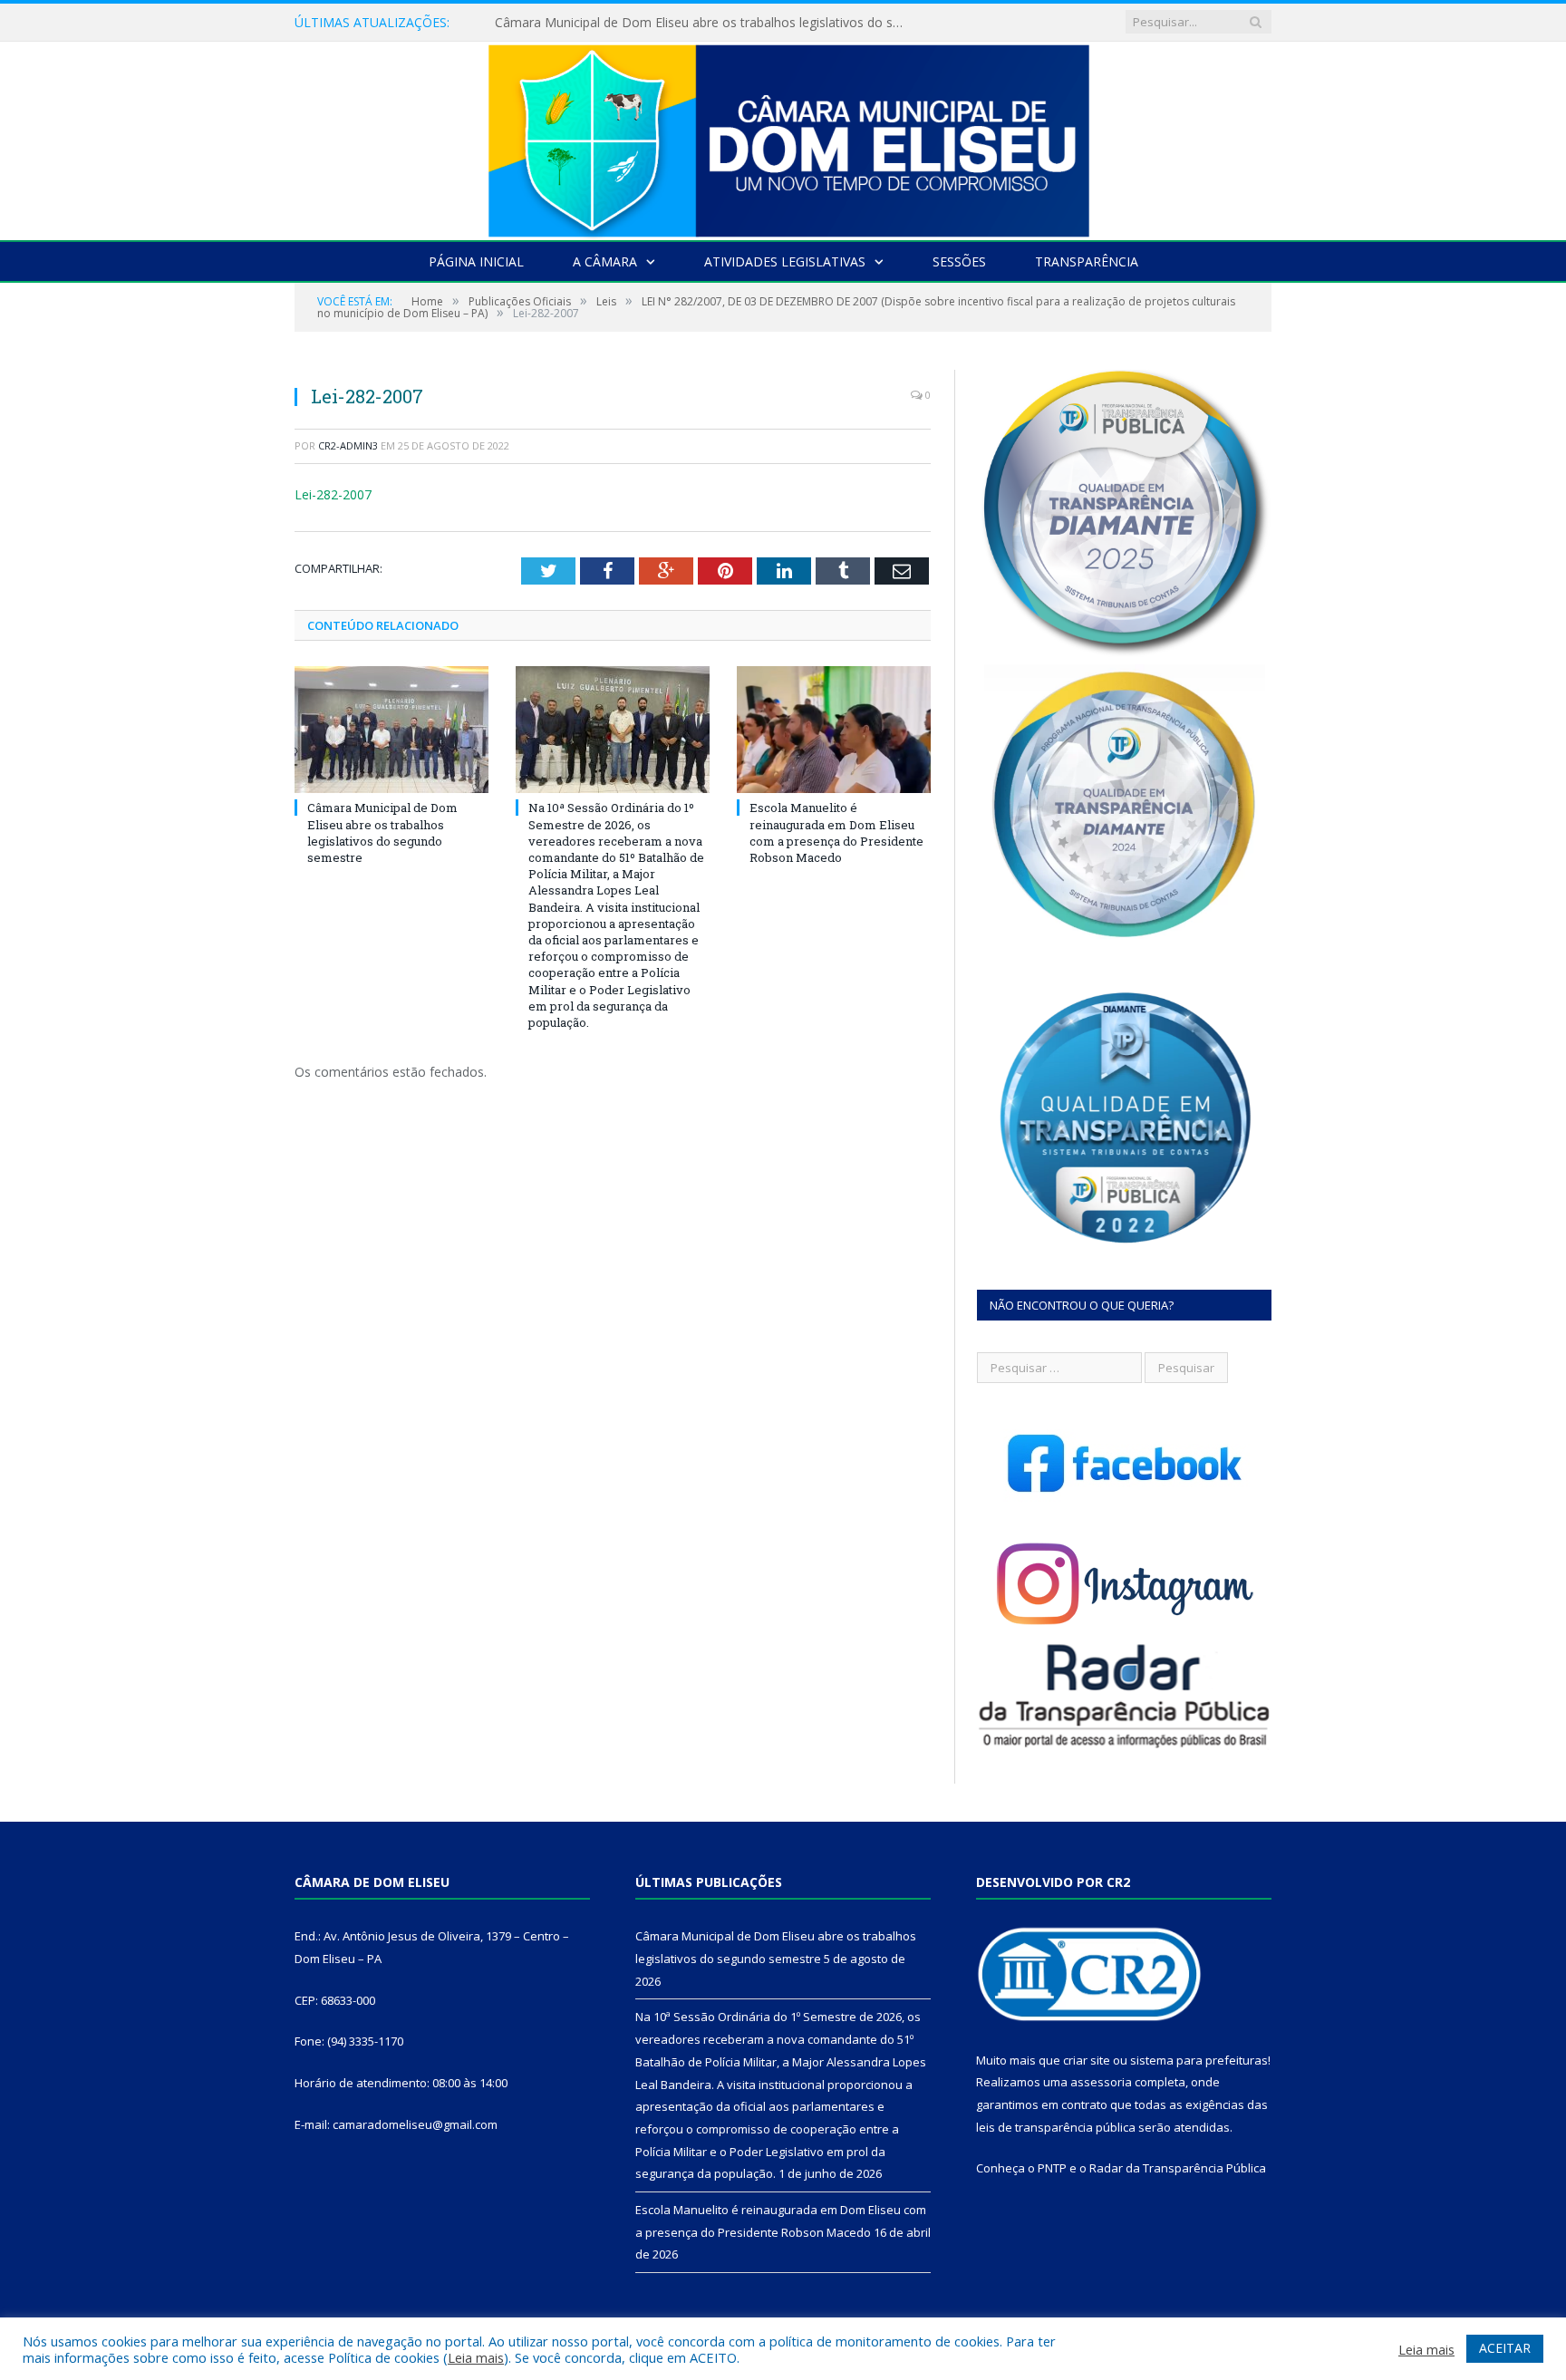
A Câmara (605, 261)
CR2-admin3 (348, 445)
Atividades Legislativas (785, 261)
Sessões (959, 261)
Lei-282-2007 (333, 494)
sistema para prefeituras (1199, 2060)
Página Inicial (476, 261)
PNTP (1052, 2168)
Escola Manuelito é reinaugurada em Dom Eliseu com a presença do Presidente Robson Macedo (836, 832)
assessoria (1101, 2082)
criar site (1087, 2060)
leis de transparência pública (1056, 2127)
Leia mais (476, 2357)
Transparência (1087, 261)
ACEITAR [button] (1505, 2348)
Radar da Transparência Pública (1178, 2168)
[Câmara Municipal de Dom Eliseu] (783, 136)
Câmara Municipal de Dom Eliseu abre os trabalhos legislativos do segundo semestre (382, 832)
